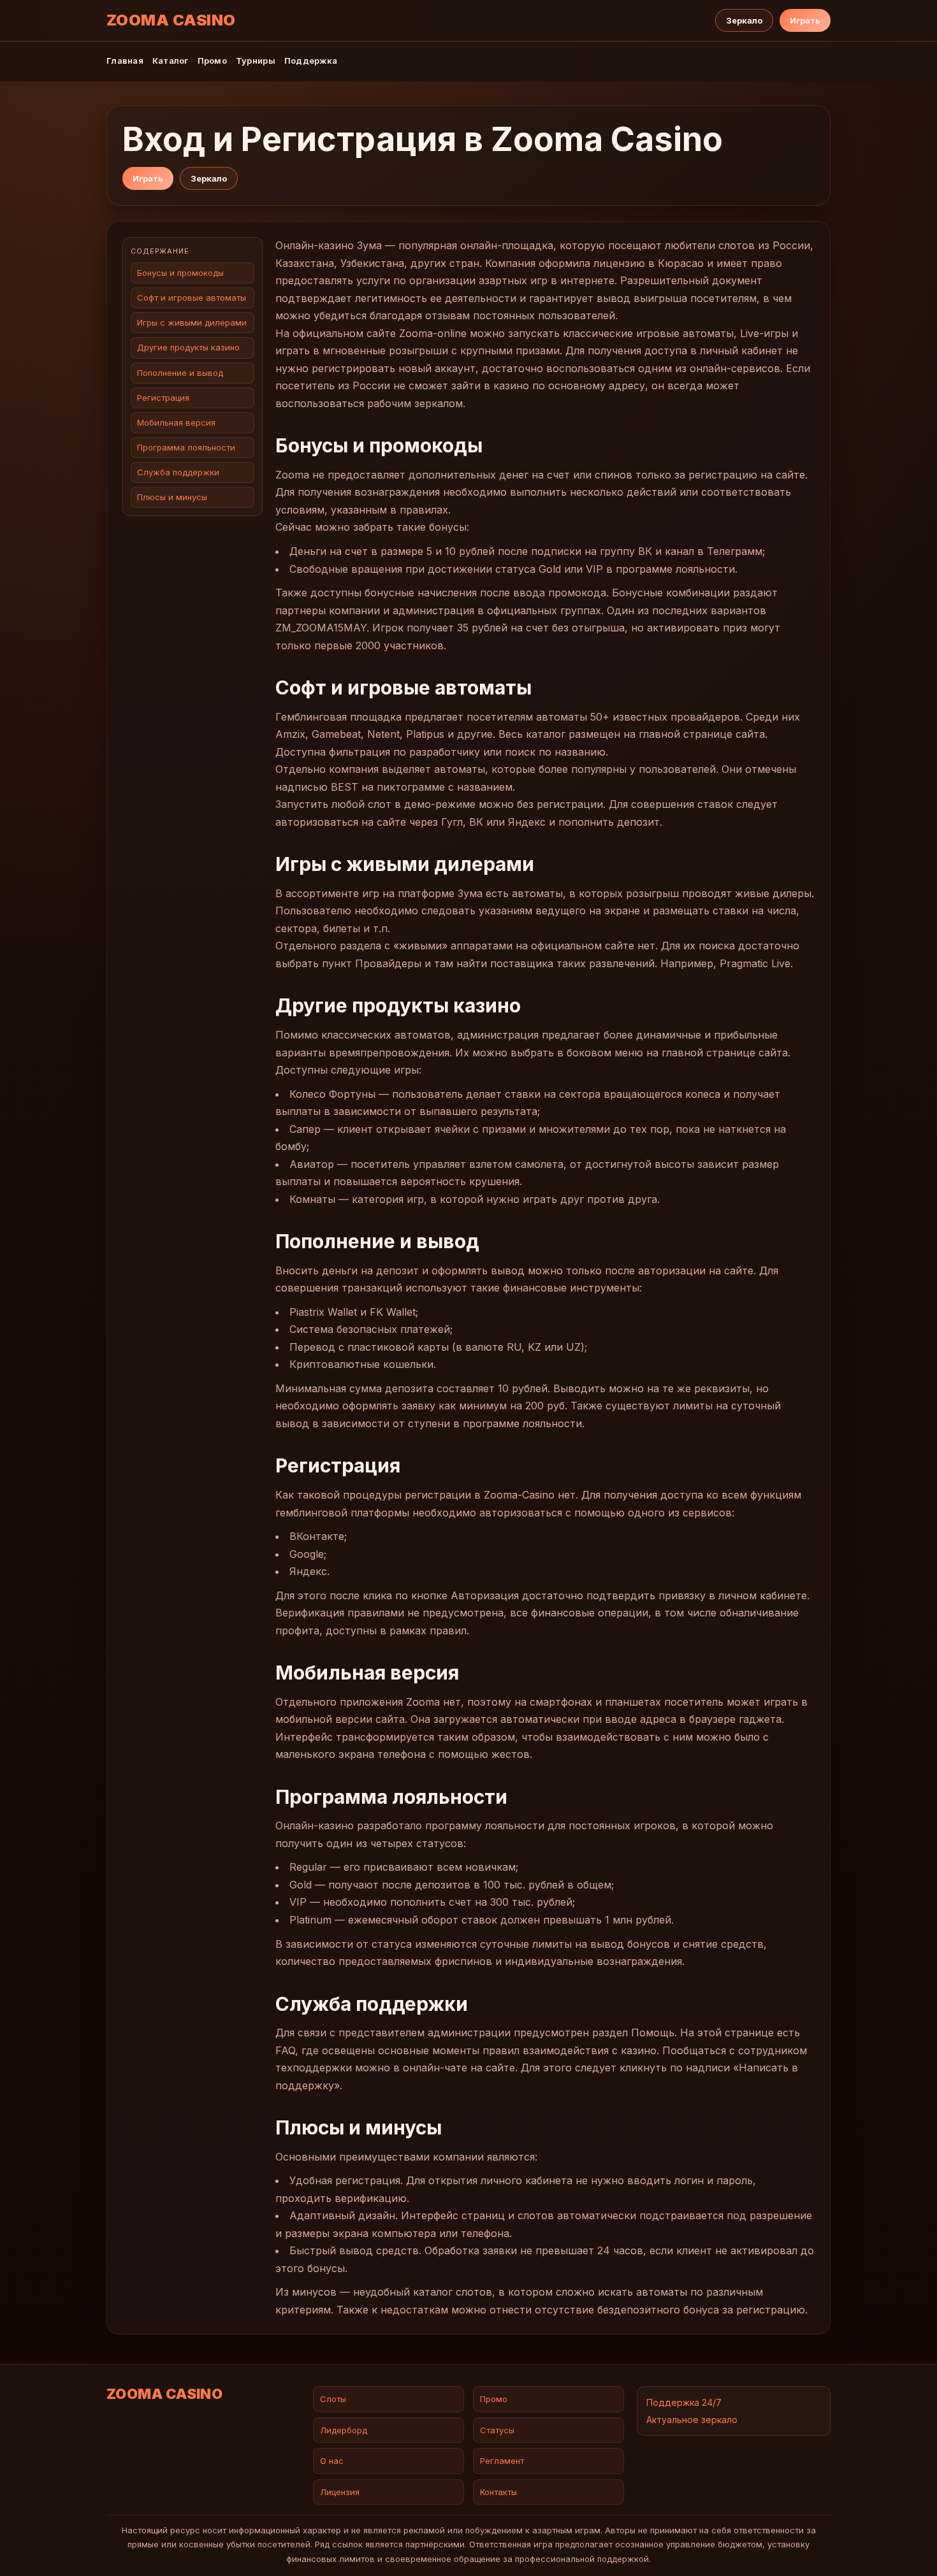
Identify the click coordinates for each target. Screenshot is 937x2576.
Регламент (502, 2461)
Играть (805, 20)
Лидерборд (344, 2430)
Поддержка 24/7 (684, 2402)
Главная (125, 61)
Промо (212, 61)
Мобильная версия (178, 422)
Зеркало (744, 20)
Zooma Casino (171, 20)
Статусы (497, 2430)
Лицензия (340, 2492)
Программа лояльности (186, 447)
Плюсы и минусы (172, 498)
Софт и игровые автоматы (192, 298)
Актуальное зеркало (692, 2420)
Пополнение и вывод (181, 373)
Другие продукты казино (190, 348)
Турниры (256, 61)
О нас (332, 2461)
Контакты (498, 2492)
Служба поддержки (179, 472)
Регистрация (164, 398)
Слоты (333, 2399)
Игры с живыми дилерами (192, 322)
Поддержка (311, 61)
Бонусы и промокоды (180, 273)
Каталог (171, 61)
